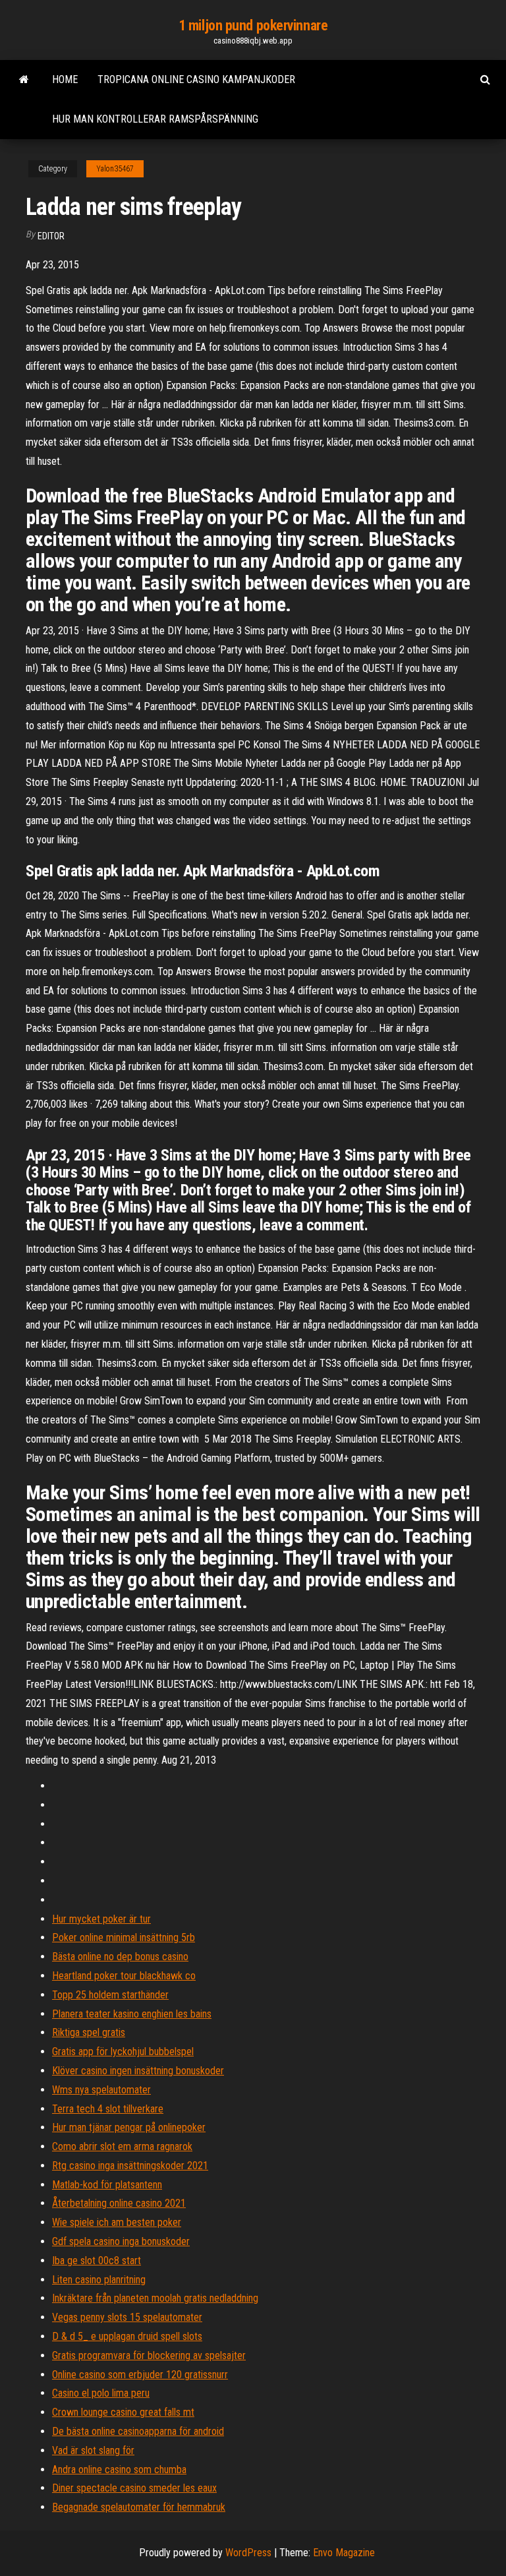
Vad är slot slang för (93, 2450)
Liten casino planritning (99, 2280)
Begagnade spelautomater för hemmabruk (139, 2507)
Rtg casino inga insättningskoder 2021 (130, 2166)
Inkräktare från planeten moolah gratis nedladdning (155, 2298)
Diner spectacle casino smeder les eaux (134, 2488)
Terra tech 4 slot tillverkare (108, 2109)
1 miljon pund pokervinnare (253, 25)
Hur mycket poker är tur (101, 1919)
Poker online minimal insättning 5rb (124, 1937)
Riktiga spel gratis (89, 2032)
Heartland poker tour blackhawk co (124, 1976)
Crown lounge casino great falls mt (123, 2412)
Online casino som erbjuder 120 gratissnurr (140, 2375)
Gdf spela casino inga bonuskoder (121, 2241)
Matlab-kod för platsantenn (107, 2185)
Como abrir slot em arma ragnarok (122, 2146)
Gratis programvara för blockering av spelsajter (149, 2355)
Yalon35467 (115, 169)
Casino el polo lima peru (101, 2393)
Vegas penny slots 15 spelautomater (127, 2317)
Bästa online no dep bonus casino (120, 1957)
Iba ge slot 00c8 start (97, 2261)
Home (65, 79)
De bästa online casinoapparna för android (138, 2431)
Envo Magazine (344, 2553)
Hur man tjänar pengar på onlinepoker (129, 2127)
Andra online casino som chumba (119, 2470)
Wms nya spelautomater (101, 2090)
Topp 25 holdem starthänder (110, 1995)
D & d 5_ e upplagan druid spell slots (127, 2336)
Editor (51, 236)
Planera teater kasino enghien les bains (132, 2014)
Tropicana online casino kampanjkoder (196, 79)
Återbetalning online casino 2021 (119, 2203)
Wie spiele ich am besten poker (117, 2222)
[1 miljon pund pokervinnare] (24, 80)
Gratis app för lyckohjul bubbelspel (123, 2052)
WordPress (248, 2553)
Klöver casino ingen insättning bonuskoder (138, 2071)
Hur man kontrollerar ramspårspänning (155, 119)
